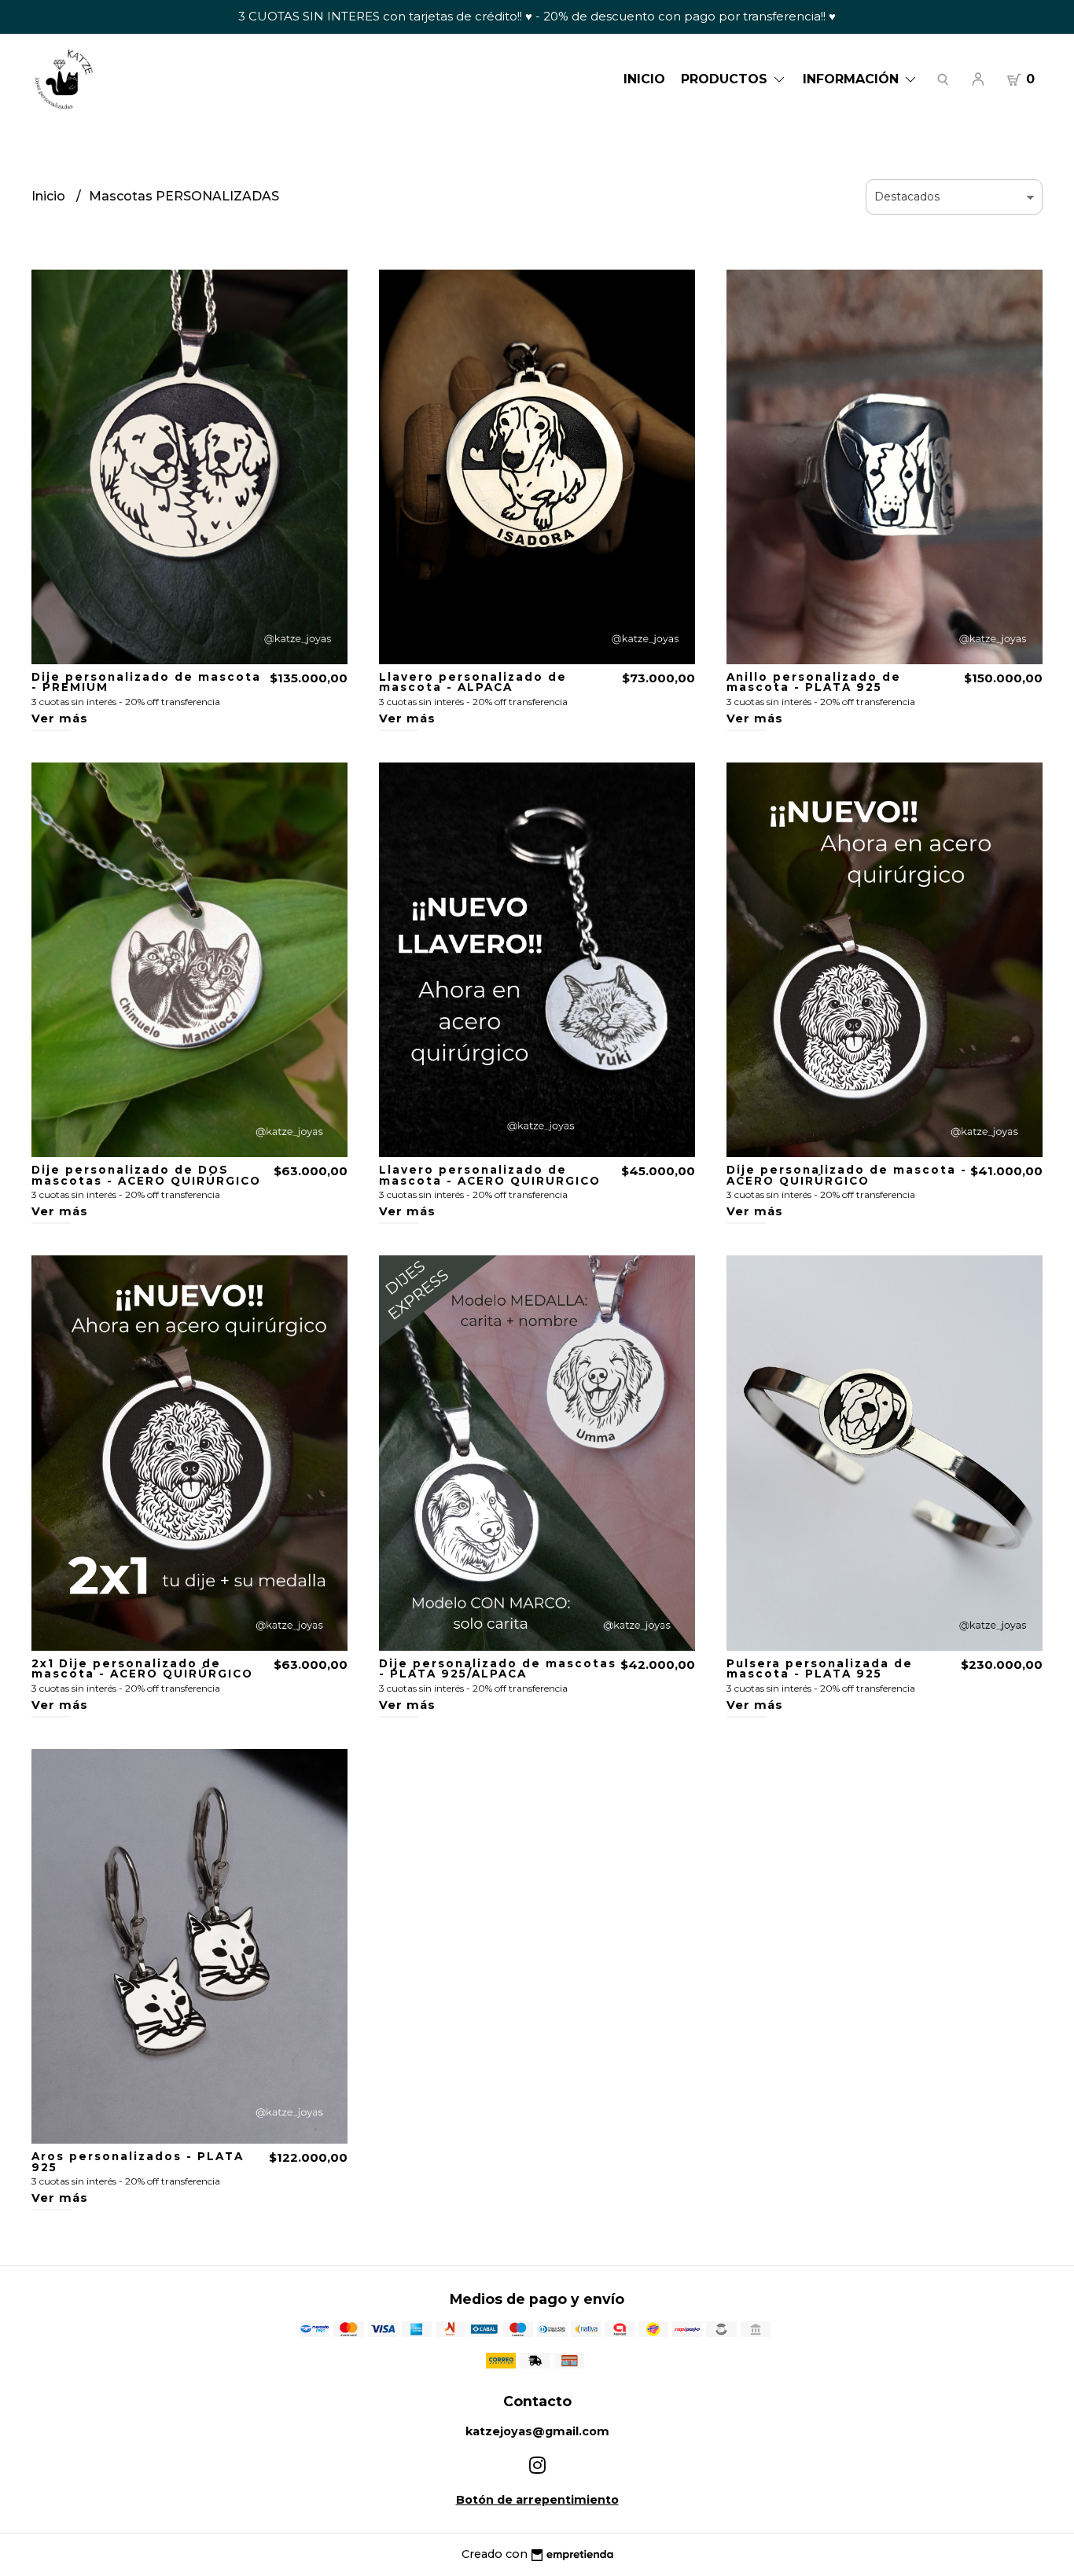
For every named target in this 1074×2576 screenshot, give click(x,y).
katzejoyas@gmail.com (537, 2431)
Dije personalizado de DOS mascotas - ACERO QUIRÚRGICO (146, 1175)
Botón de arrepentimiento (537, 2500)
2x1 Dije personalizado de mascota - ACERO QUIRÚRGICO (142, 1669)
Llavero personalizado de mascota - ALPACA (473, 682)
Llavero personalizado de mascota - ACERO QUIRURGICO (490, 1175)
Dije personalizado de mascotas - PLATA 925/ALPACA (498, 1669)
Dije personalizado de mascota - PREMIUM (146, 682)
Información (853, 79)
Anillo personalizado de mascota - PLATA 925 (814, 682)
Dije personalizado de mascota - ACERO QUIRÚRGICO (847, 1175)
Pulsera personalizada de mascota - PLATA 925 (820, 1669)
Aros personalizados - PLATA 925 (138, 2162)
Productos (726, 79)
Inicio (644, 79)
